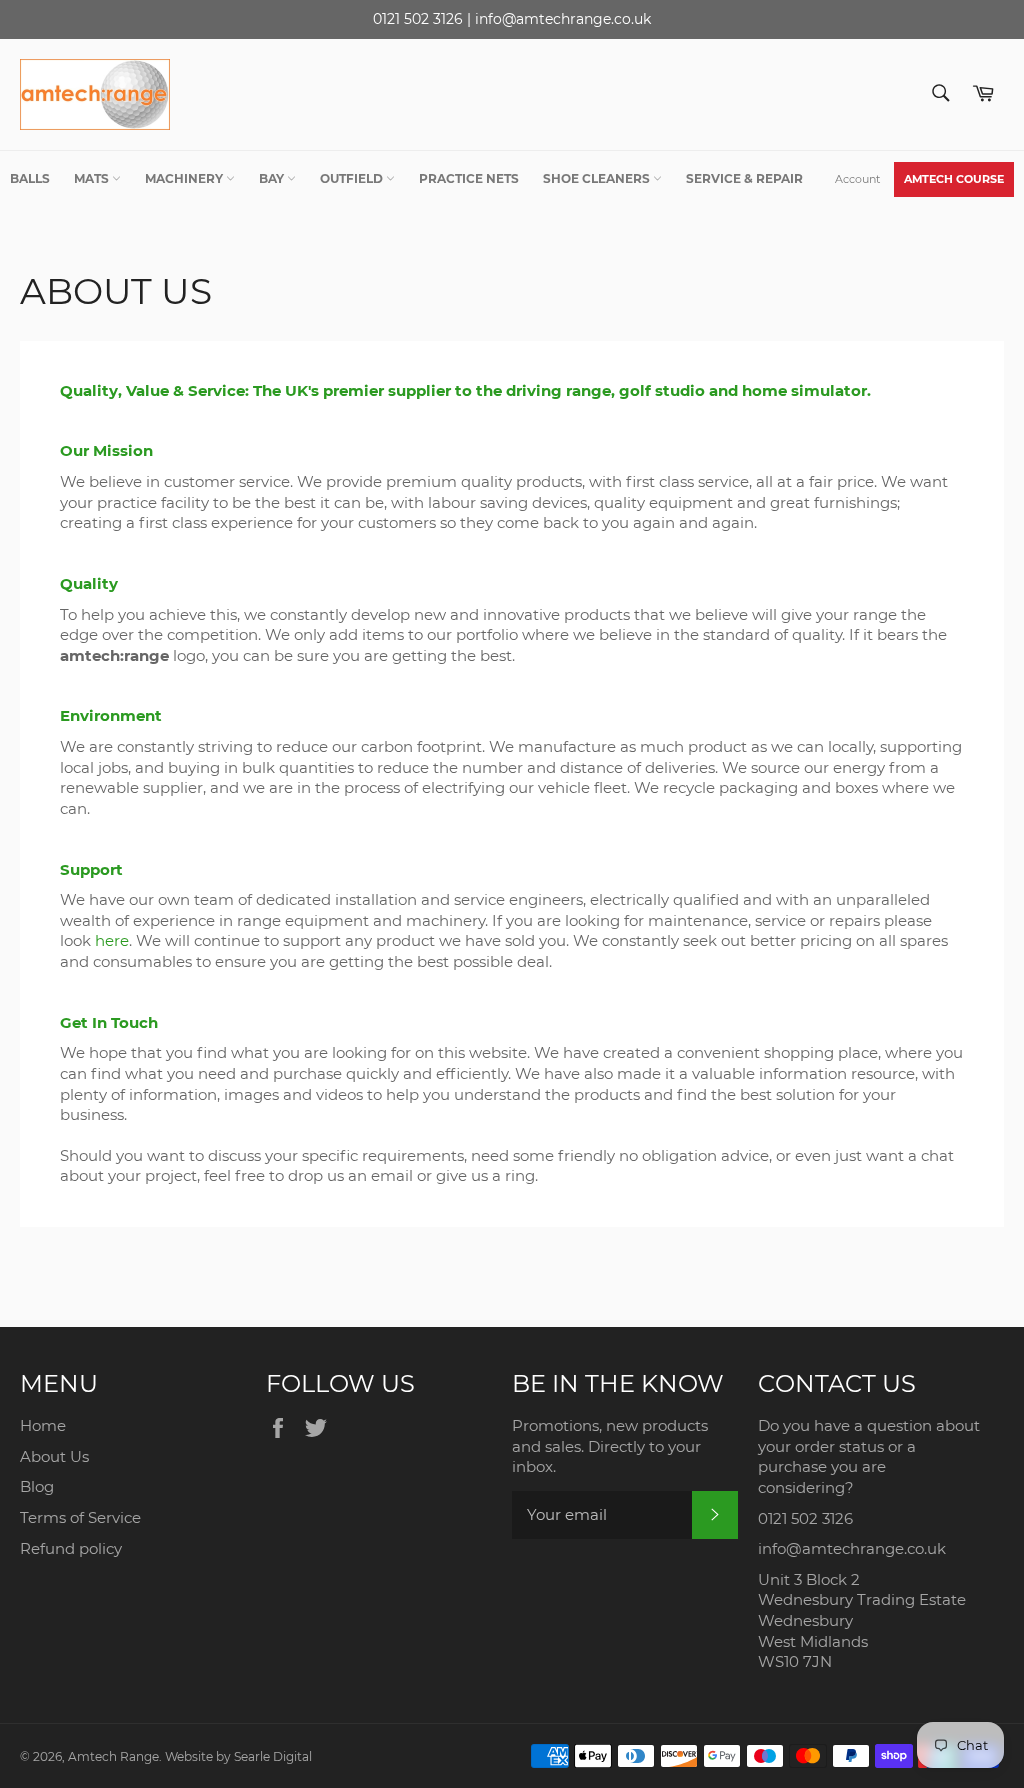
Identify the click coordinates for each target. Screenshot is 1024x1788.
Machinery (185, 178)
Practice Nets (469, 178)
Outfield (353, 178)
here (112, 940)
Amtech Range (113, 1756)
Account (857, 179)
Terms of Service (80, 1517)
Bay (273, 178)
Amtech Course (954, 179)
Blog (37, 1486)
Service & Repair (744, 178)
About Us (54, 1456)
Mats (93, 178)
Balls (30, 178)
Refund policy (71, 1548)
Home (43, 1425)
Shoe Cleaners (598, 178)
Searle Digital (273, 1756)
